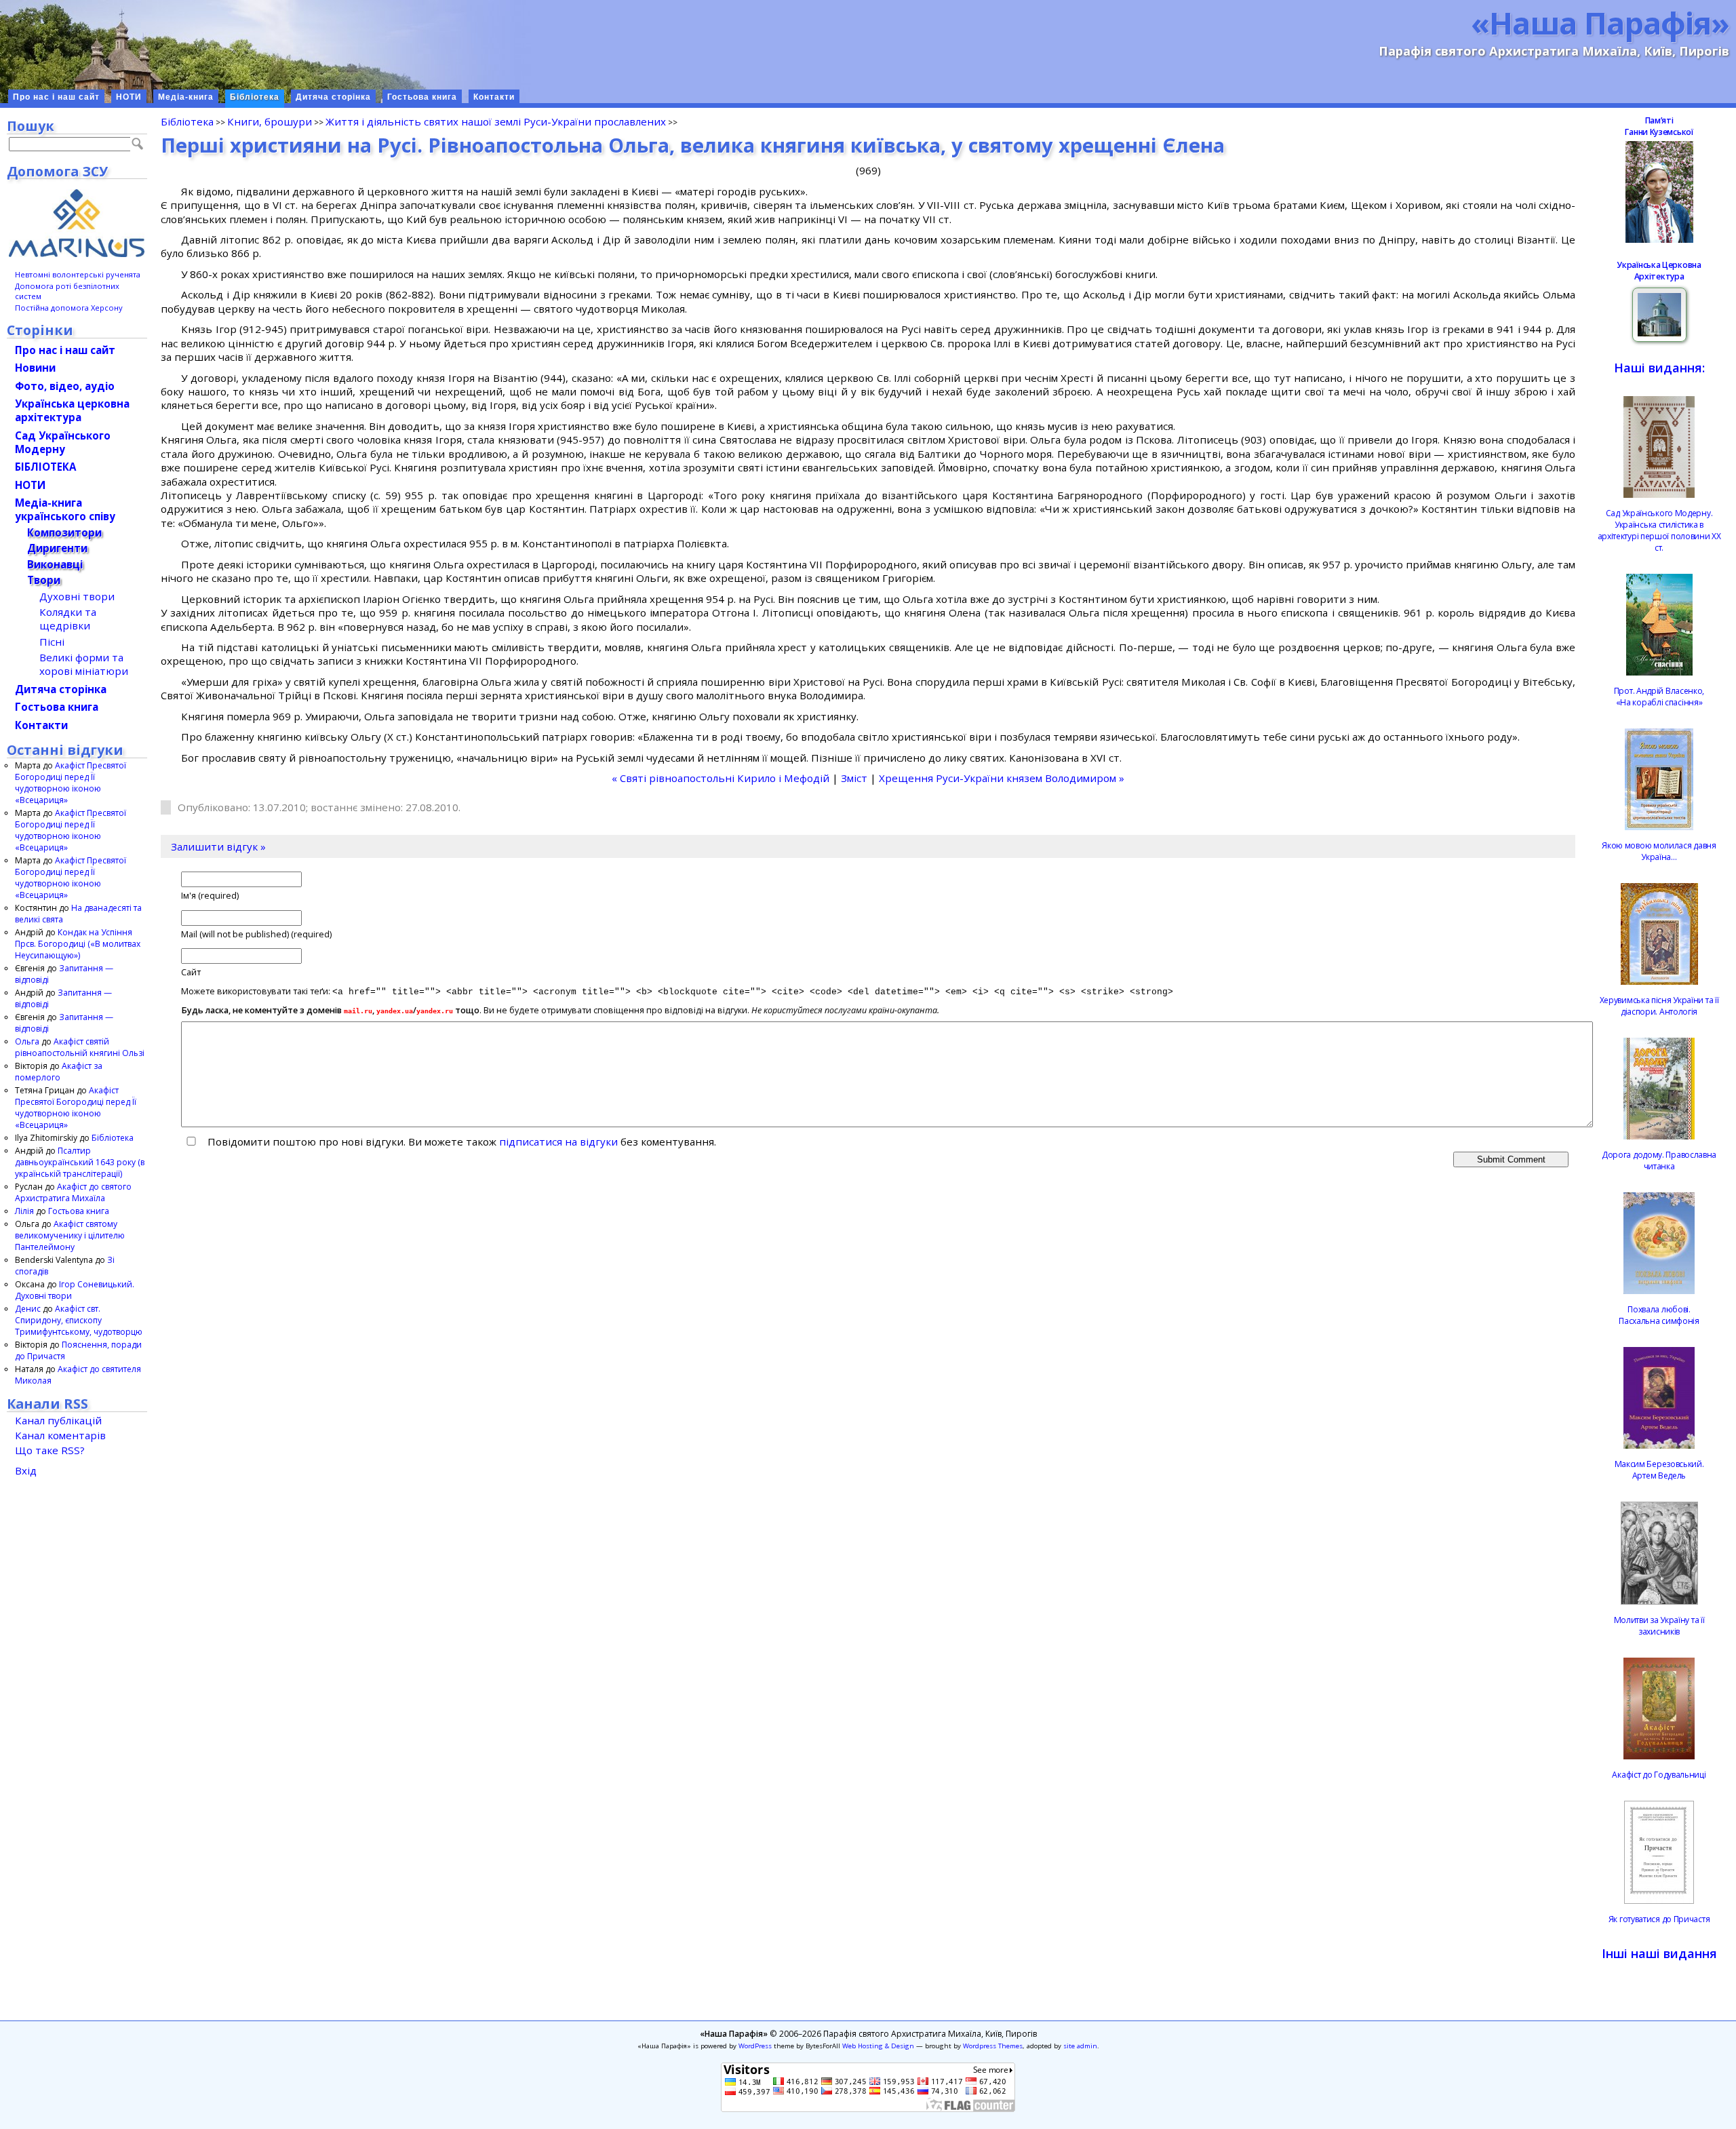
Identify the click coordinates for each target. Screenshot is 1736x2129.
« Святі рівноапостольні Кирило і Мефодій (721, 778)
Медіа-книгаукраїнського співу (65, 509)
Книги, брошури (270, 121)
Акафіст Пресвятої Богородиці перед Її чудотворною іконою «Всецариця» (71, 783)
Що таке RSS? (50, 1450)
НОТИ (129, 97)
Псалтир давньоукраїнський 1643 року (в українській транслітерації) (80, 1162)
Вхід (26, 1470)
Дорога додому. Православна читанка (1659, 1160)
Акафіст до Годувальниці (1659, 1775)
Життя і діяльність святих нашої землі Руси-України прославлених (496, 121)
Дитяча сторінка (333, 97)
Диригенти (57, 548)
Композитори (64, 532)
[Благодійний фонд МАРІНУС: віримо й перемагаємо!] (77, 223)
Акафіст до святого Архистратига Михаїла (73, 1192)
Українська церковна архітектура (72, 410)
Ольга (27, 1041)
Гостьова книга (422, 97)
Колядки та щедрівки (68, 619)
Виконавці (55, 564)
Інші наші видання (1659, 1953)
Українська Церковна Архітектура (1659, 271)
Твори (44, 580)
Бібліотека (255, 97)
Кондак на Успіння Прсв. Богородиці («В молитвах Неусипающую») (78, 944)
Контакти (494, 97)
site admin (1080, 2046)
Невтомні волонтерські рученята (78, 274)
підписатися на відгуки (558, 1141)
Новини (35, 368)
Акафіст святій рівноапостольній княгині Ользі (80, 1047)
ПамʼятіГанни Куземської (1659, 126)
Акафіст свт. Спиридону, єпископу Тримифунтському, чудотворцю (79, 1320)
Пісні (52, 642)
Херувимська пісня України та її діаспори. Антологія (1659, 1006)
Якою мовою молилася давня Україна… (1659, 851)
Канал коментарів (60, 1435)
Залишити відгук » (218, 846)
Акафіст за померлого (59, 1072)
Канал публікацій (58, 1420)
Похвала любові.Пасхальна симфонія (1659, 1315)
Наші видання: (1659, 368)
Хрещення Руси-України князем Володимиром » (1002, 778)
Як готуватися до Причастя (1659, 1919)
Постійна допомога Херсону (69, 308)
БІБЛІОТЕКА (45, 467)
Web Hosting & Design (878, 2046)
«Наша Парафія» (1600, 22)
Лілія (24, 1211)
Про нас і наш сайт (56, 97)
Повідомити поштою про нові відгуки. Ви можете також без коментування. (460, 1141)
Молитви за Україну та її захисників (1659, 1626)
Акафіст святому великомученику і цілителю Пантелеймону (70, 1235)
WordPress (755, 2046)
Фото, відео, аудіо (65, 386)
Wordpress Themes (993, 2046)
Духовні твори (77, 596)
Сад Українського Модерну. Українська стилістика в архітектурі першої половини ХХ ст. (1659, 530)
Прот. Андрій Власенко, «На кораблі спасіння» (1659, 697)
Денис (28, 1309)
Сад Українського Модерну (63, 442)
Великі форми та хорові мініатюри (84, 664)
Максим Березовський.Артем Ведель (1659, 1470)
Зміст (854, 778)
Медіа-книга (186, 97)
